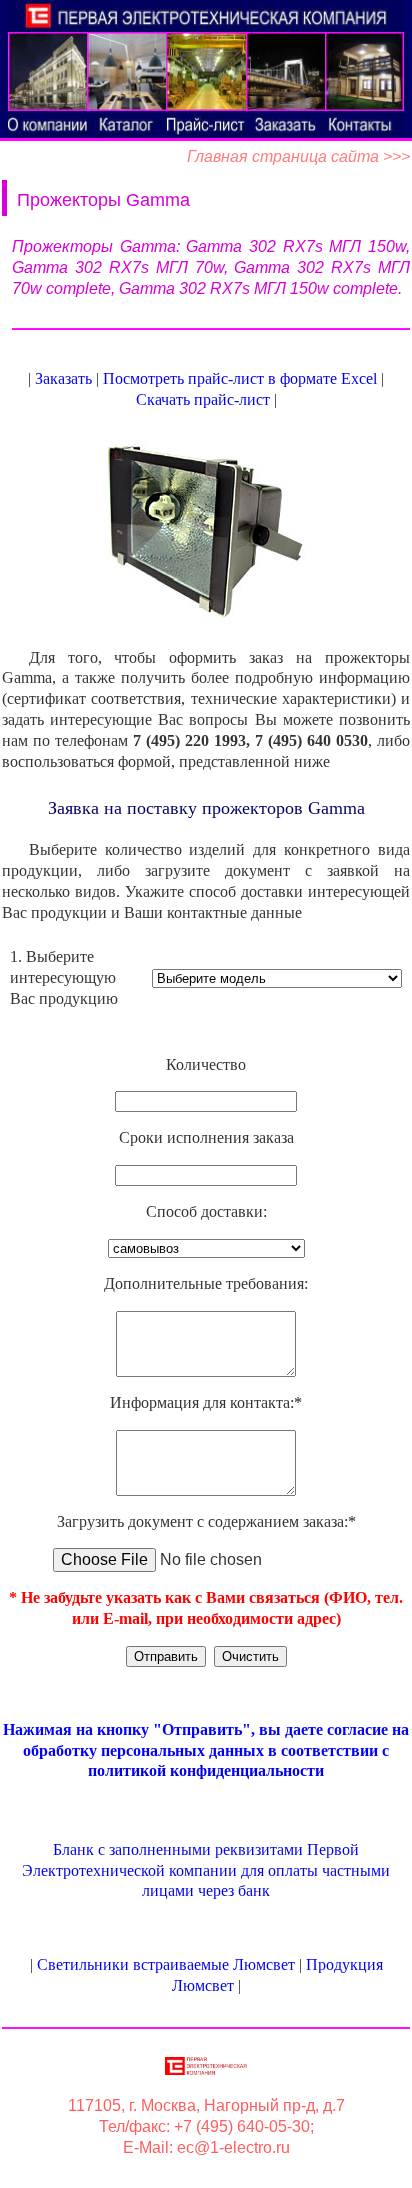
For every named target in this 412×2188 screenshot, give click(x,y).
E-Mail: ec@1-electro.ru (206, 2147)
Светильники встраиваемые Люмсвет (166, 1964)
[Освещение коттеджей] (364, 71)
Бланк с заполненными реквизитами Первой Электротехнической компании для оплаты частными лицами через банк (206, 1870)
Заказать (63, 378)
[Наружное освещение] (285, 71)
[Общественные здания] (47, 71)
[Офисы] (126, 71)
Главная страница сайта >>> (298, 156)
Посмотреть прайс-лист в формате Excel (240, 378)
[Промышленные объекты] (205, 71)
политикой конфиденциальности (206, 1770)
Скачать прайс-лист (203, 399)
